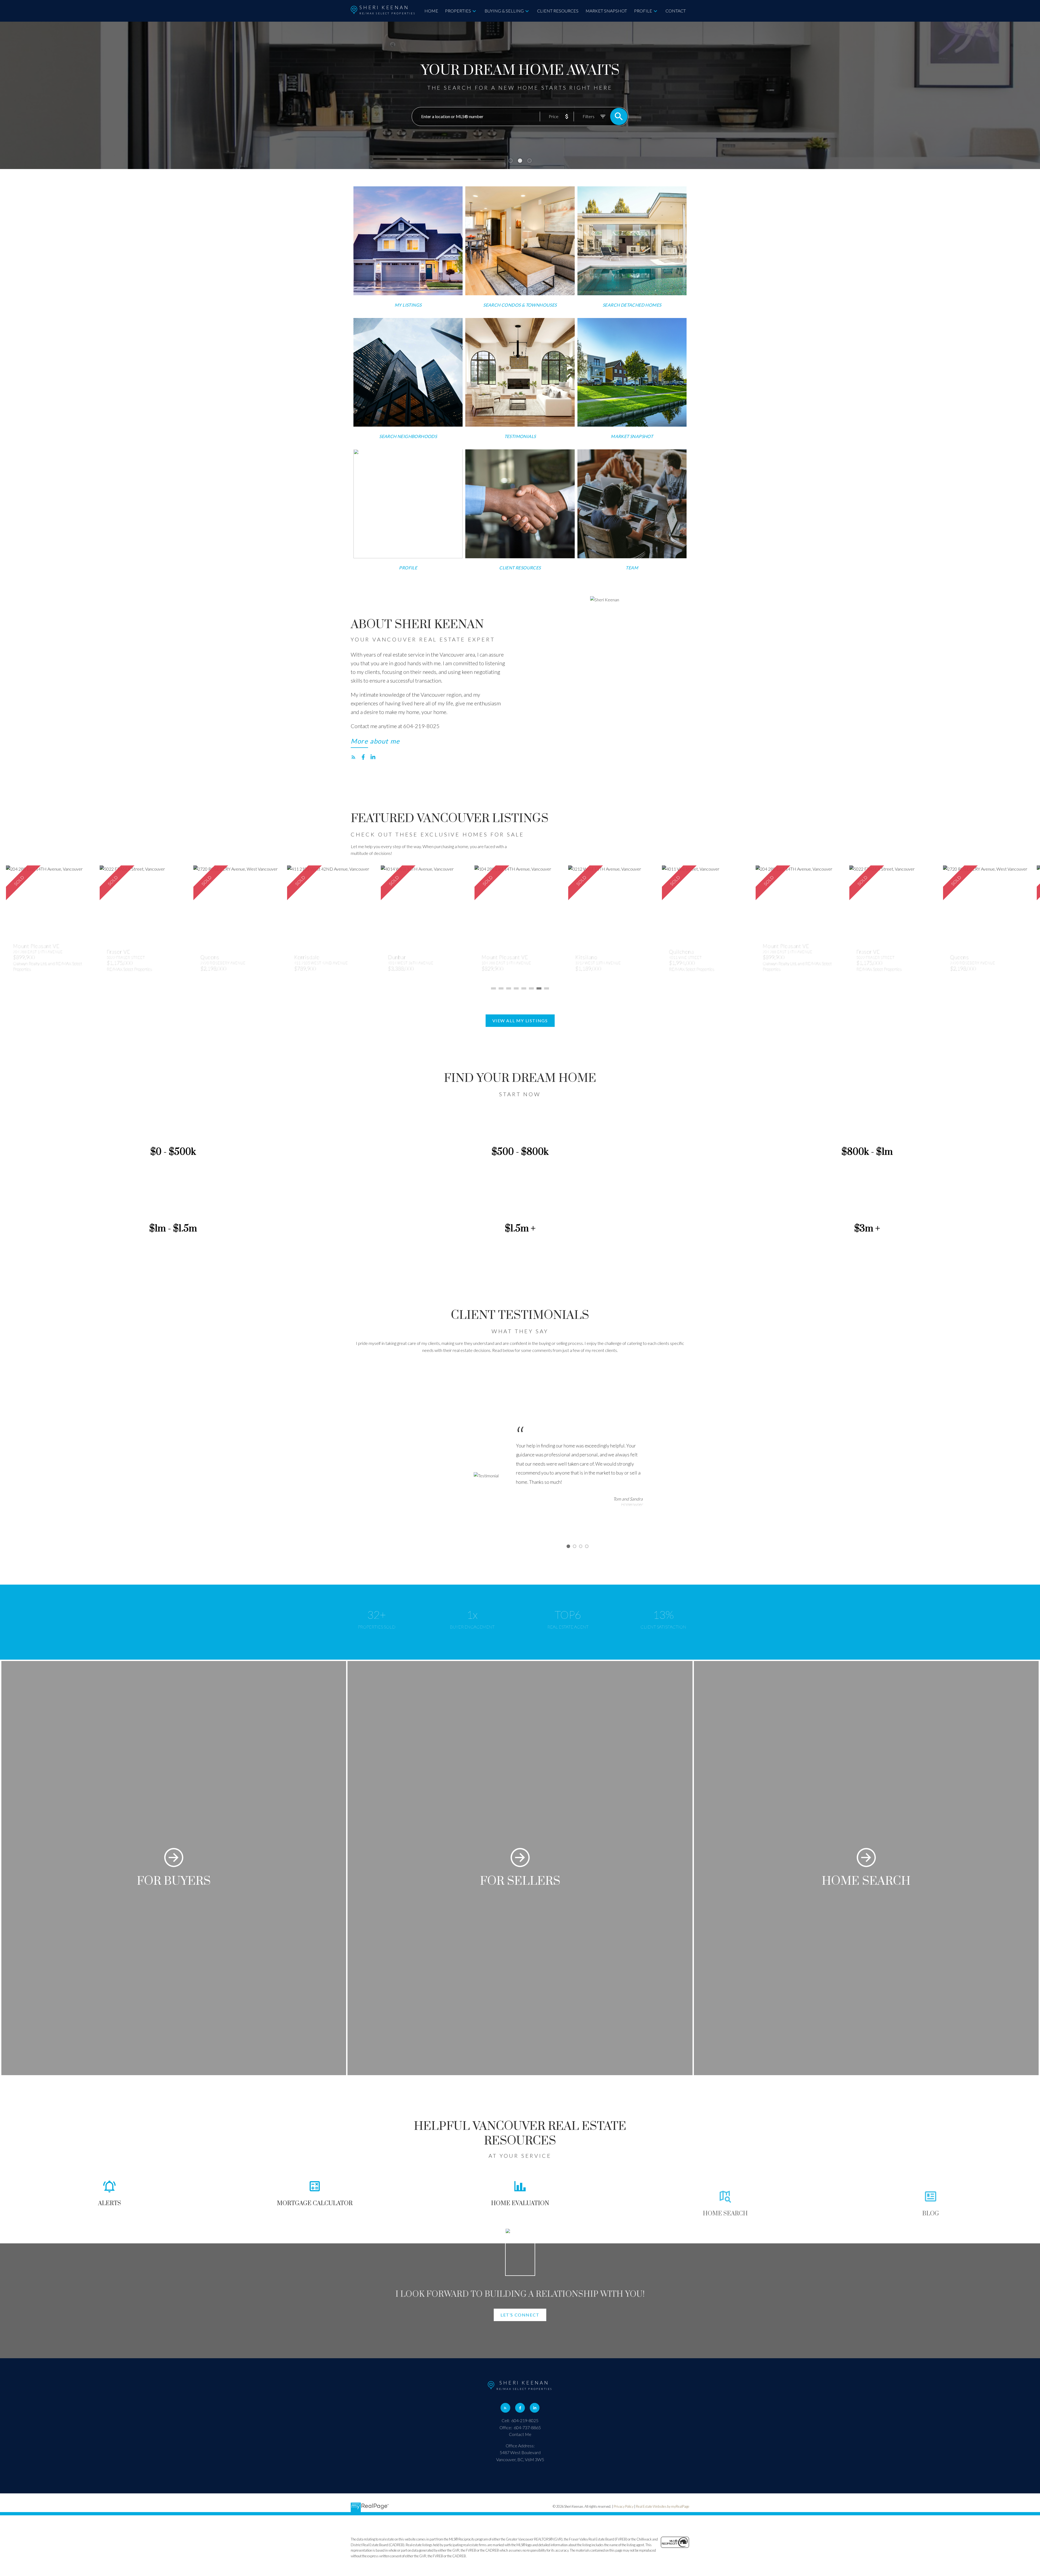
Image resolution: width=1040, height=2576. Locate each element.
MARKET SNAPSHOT (632, 436)
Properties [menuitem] (458, 11)
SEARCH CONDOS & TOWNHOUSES (520, 305)
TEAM (632, 568)
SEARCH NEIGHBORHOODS (408, 436)
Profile (643, 11)
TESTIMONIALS (520, 436)
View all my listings (520, 1021)
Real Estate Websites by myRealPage (663, 2506)
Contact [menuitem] (676, 11)
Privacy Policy (624, 2506)
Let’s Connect (520, 2315)
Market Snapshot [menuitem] (606, 11)
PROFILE (408, 568)
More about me (375, 741)
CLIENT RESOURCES (520, 568)
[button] (408, 305)
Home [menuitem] (431, 11)
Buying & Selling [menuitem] (504, 11)
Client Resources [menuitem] (558, 11)
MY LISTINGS (408, 305)
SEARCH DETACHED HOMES (632, 305)
